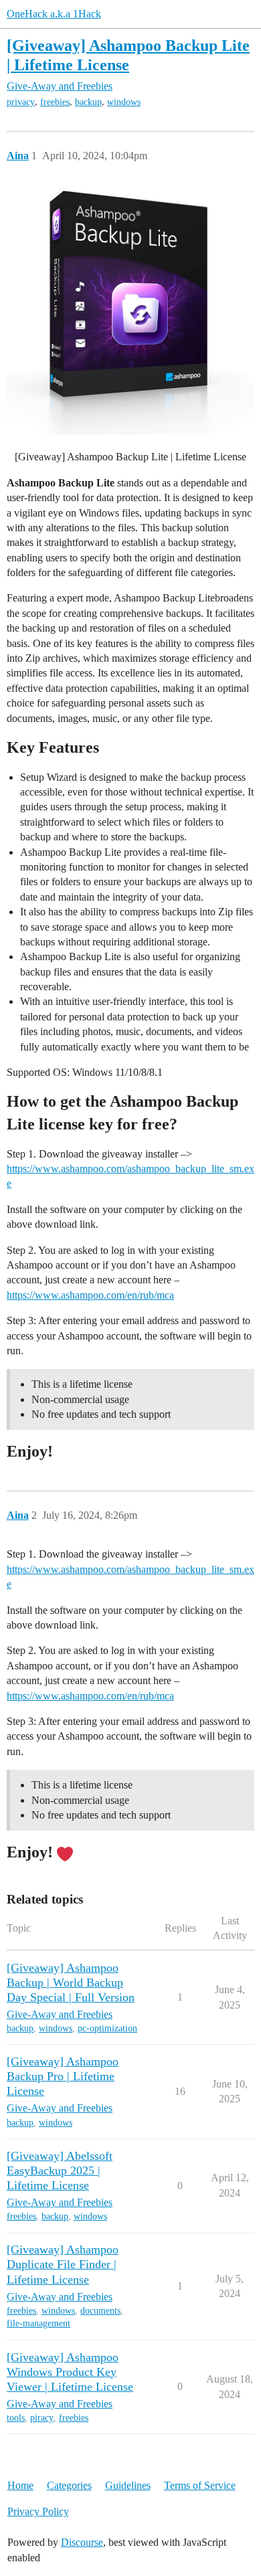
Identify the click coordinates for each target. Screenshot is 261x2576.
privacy (21, 102)
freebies (55, 102)
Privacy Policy (38, 2511)
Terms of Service (200, 2485)
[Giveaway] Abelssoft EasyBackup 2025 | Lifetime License (60, 2171)
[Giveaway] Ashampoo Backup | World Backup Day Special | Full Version (71, 1983)
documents (100, 2311)
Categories (69, 2485)
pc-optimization (107, 2028)
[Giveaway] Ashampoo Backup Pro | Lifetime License (63, 2076)
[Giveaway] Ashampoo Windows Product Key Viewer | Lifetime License (70, 2372)
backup (88, 102)
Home (20, 2485)
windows (124, 102)
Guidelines (128, 2485)
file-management (38, 2323)
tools (16, 2418)
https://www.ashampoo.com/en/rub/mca (90, 1295)
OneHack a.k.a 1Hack (54, 14)
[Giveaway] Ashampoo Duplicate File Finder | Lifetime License (63, 2264)
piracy (42, 2418)
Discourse (82, 2542)
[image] (130, 311)
